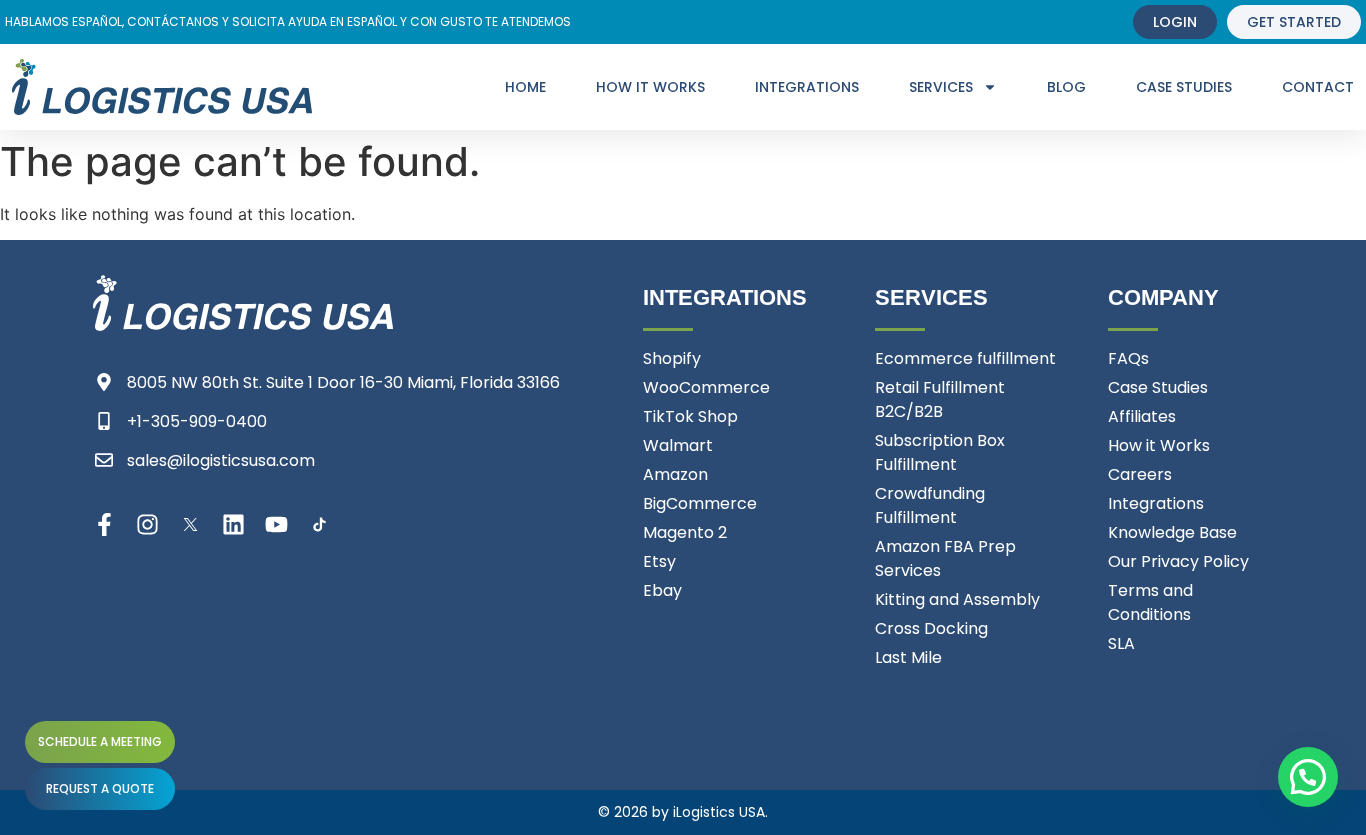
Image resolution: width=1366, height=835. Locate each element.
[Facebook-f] (104, 524)
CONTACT (1318, 87)
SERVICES (941, 87)
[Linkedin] (233, 524)
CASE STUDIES (1184, 87)
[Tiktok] (319, 524)
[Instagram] (147, 524)
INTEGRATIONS (807, 87)
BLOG (1066, 87)
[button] (1308, 777)
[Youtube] (276, 524)
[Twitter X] (190, 524)
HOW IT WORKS (650, 87)
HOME (525, 87)
